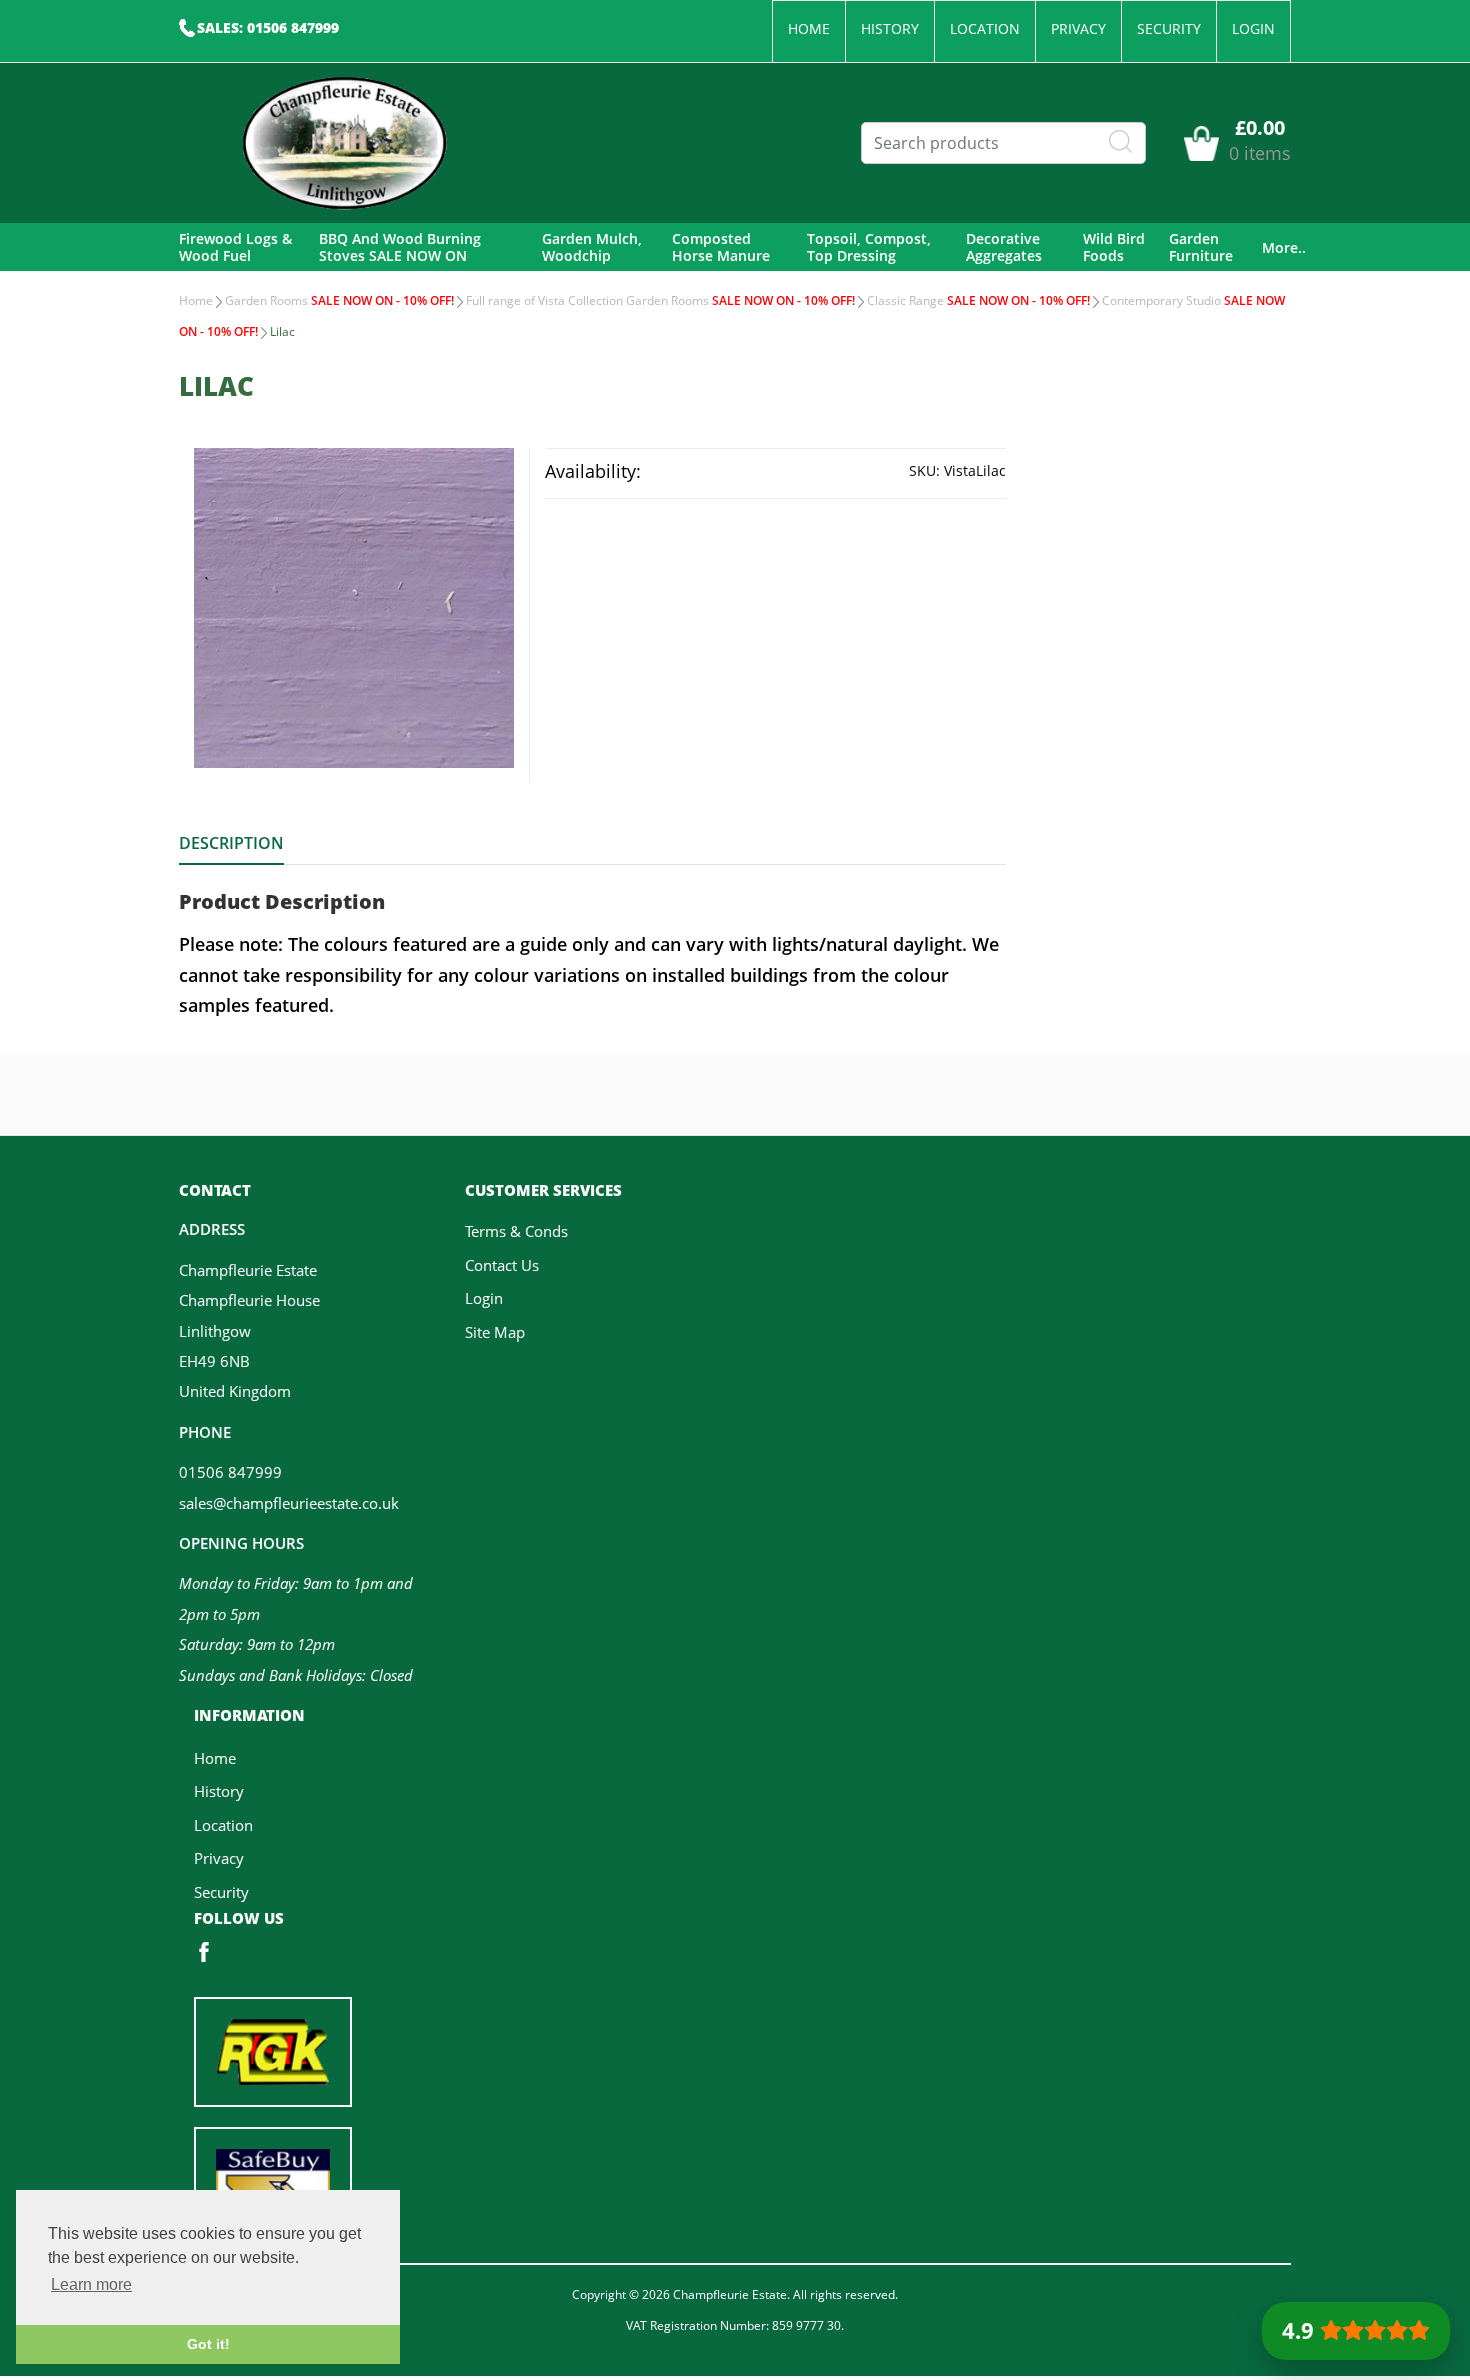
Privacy (1078, 28)
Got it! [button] (208, 2344)
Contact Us (502, 1265)
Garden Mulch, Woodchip (592, 247)
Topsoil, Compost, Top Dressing (869, 247)
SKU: (924, 470)
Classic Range (978, 300)
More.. (1284, 247)
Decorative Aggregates (1004, 247)
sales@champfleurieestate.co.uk (289, 1503)
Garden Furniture (1201, 247)
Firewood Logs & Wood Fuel (235, 247)
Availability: (593, 471)
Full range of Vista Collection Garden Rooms (660, 300)
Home (809, 28)
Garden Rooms (339, 300)
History (890, 28)
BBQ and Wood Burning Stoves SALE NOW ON (400, 247)
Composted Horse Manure (721, 247)
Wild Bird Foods (1114, 247)
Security (1169, 28)
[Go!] (1121, 142)
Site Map (495, 1332)
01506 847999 (230, 1472)
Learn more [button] (91, 2284)
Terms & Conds (516, 1231)
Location (985, 28)
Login (1253, 28)
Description (231, 843)
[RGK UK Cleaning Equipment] (273, 2050)
